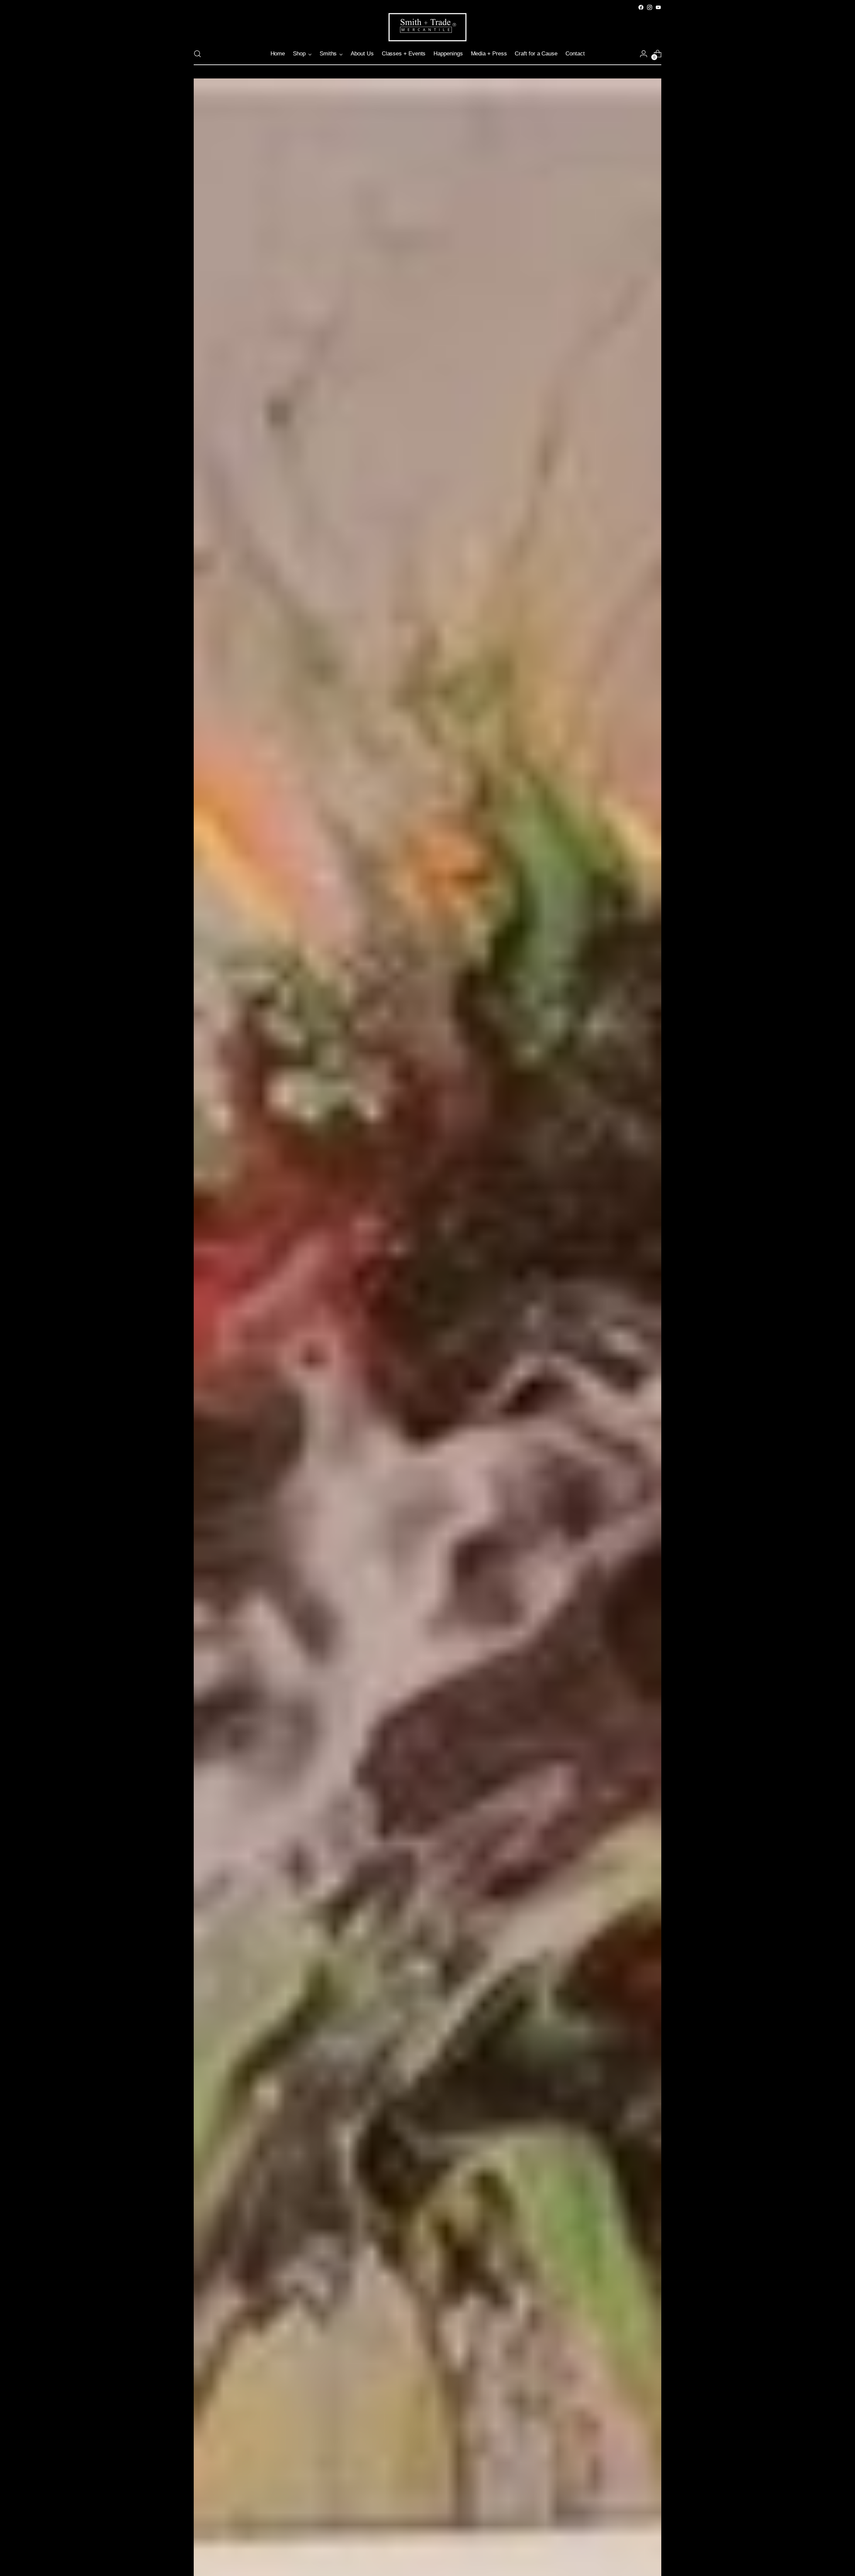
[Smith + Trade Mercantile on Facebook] (641, 7)
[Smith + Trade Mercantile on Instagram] (650, 7)
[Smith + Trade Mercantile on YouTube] (658, 7)
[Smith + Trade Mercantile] (427, 27)
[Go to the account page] (644, 54)
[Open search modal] (197, 54)
